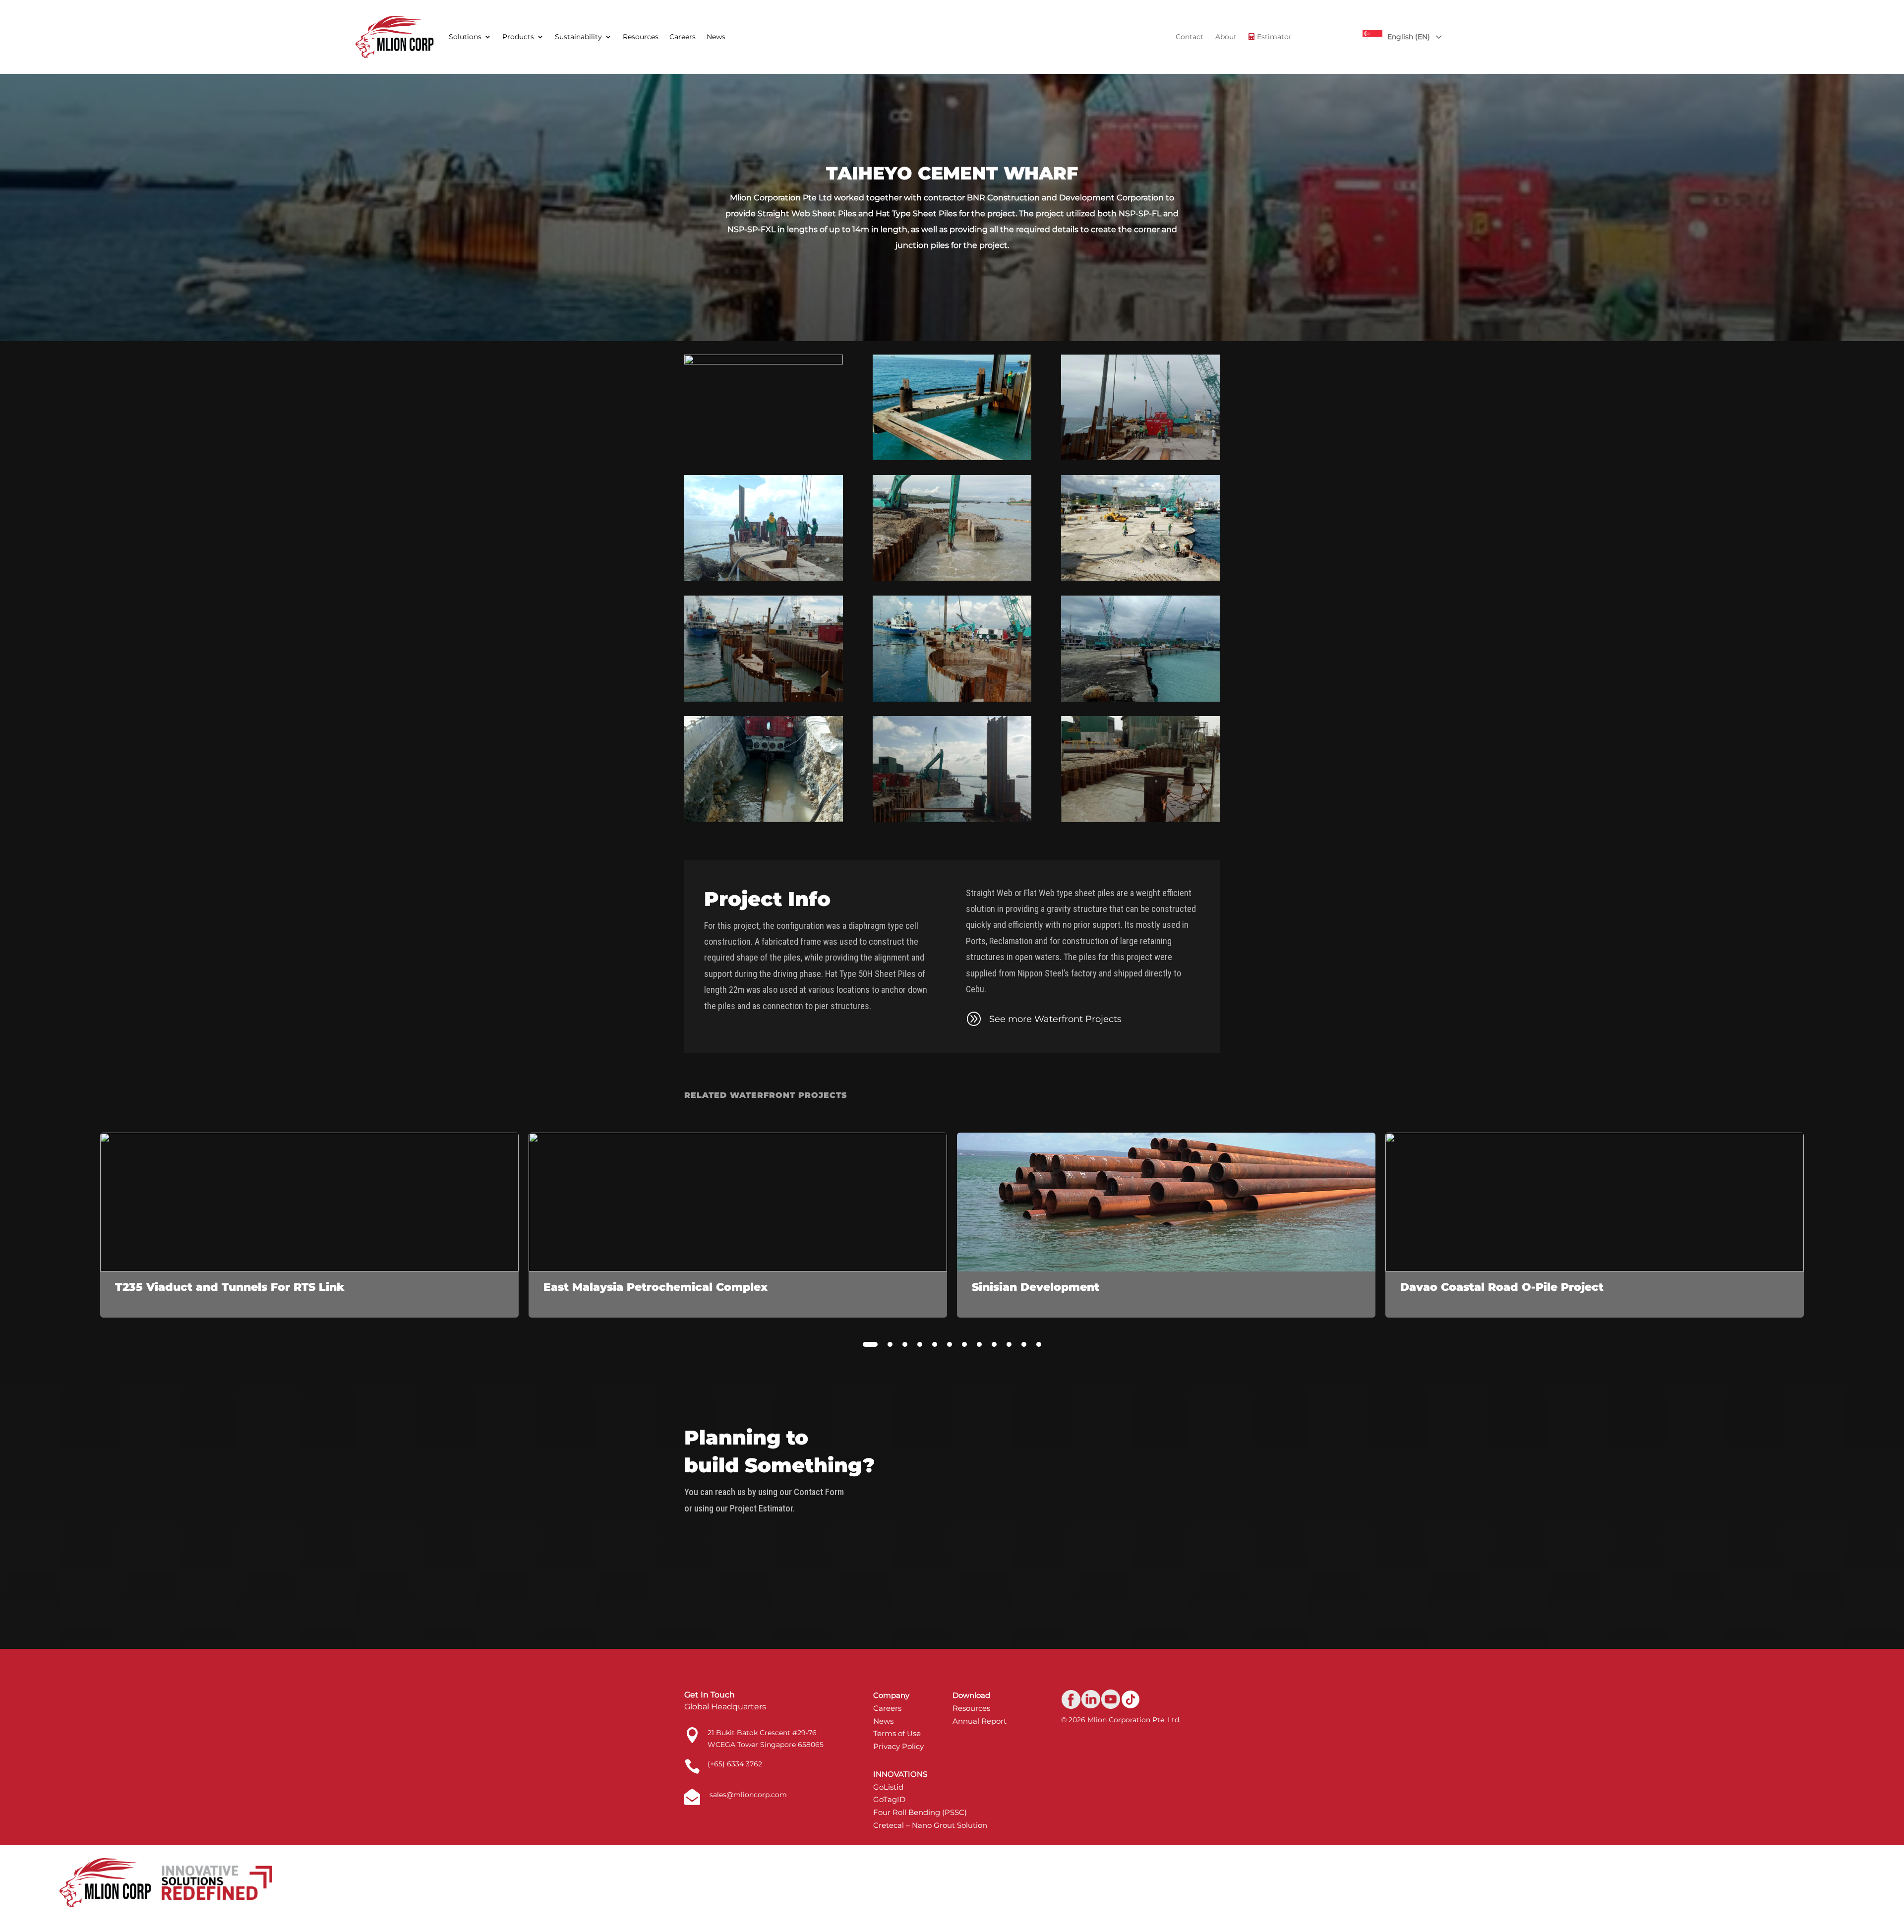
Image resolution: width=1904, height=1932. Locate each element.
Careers (683, 37)
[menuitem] (1190, 37)
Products (518, 37)
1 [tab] (870, 1344)
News (716, 37)
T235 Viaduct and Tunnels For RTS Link (230, 1287)
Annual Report (980, 1721)
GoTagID (889, 1799)
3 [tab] (905, 1344)
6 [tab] (950, 1344)
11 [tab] (1024, 1344)
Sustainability (578, 37)
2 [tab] (890, 1344)
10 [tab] (1009, 1344)
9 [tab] (994, 1344)
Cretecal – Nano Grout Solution (930, 1825)
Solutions (465, 37)
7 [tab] (964, 1344)
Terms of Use (897, 1733)
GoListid (888, 1787)
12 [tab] (1039, 1344)
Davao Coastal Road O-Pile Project (1502, 1287)
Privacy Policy (898, 1746)
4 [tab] (920, 1344)
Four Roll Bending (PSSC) (920, 1812)
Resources (641, 37)
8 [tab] (979, 1344)
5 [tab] (935, 1344)
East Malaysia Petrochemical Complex (655, 1287)
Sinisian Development (1036, 1287)
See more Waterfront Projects (1055, 1019)
